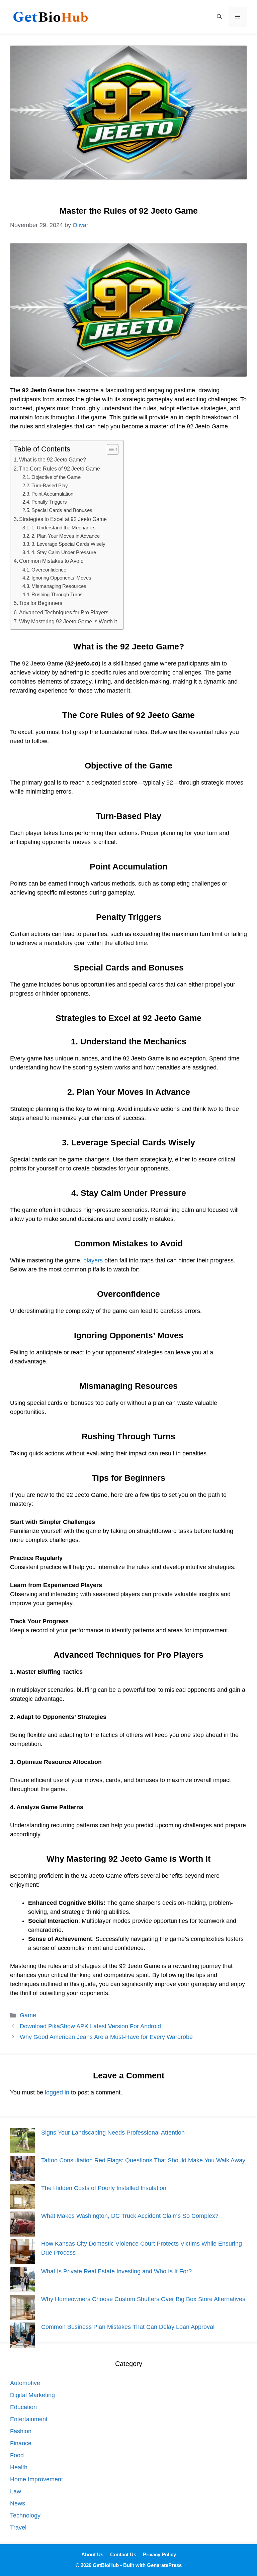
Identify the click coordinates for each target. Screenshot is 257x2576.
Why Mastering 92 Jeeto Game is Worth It (68, 621)
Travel (18, 2528)
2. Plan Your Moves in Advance (66, 536)
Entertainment (29, 2419)
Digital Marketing (32, 2395)
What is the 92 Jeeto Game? (53, 459)
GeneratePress (164, 2565)
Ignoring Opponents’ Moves (61, 578)
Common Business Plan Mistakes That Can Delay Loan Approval (128, 2327)
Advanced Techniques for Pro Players (64, 612)
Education (23, 2407)
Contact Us (123, 2554)
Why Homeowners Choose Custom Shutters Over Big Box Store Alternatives (143, 2299)
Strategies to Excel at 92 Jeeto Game (63, 519)
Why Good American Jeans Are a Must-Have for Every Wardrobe (106, 2037)
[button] (219, 17)
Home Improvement (36, 2479)
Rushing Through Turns (57, 595)
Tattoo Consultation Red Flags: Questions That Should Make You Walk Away (143, 2160)
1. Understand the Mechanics (64, 528)
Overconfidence (49, 570)
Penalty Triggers (49, 502)
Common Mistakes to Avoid (51, 561)
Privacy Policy (159, 2554)
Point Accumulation (52, 494)
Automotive (25, 2383)
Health (19, 2467)
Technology (25, 2515)
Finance (21, 2443)
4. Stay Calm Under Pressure (64, 552)
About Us (92, 2554)
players (93, 1260)
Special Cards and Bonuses (62, 510)
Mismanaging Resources (59, 586)
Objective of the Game (56, 477)
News (18, 2503)
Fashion (21, 2431)
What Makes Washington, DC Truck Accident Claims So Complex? (130, 2216)
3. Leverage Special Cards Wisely (68, 544)
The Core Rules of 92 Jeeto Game (60, 469)
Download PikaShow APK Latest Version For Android (90, 2026)
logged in (57, 2092)
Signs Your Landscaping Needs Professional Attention (113, 2133)
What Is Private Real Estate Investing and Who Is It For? (116, 2271)
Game (28, 2015)
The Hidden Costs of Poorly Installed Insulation (104, 2188)
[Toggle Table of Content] (109, 449)
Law (16, 2491)
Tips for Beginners (41, 603)
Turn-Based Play (50, 486)
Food (17, 2455)
